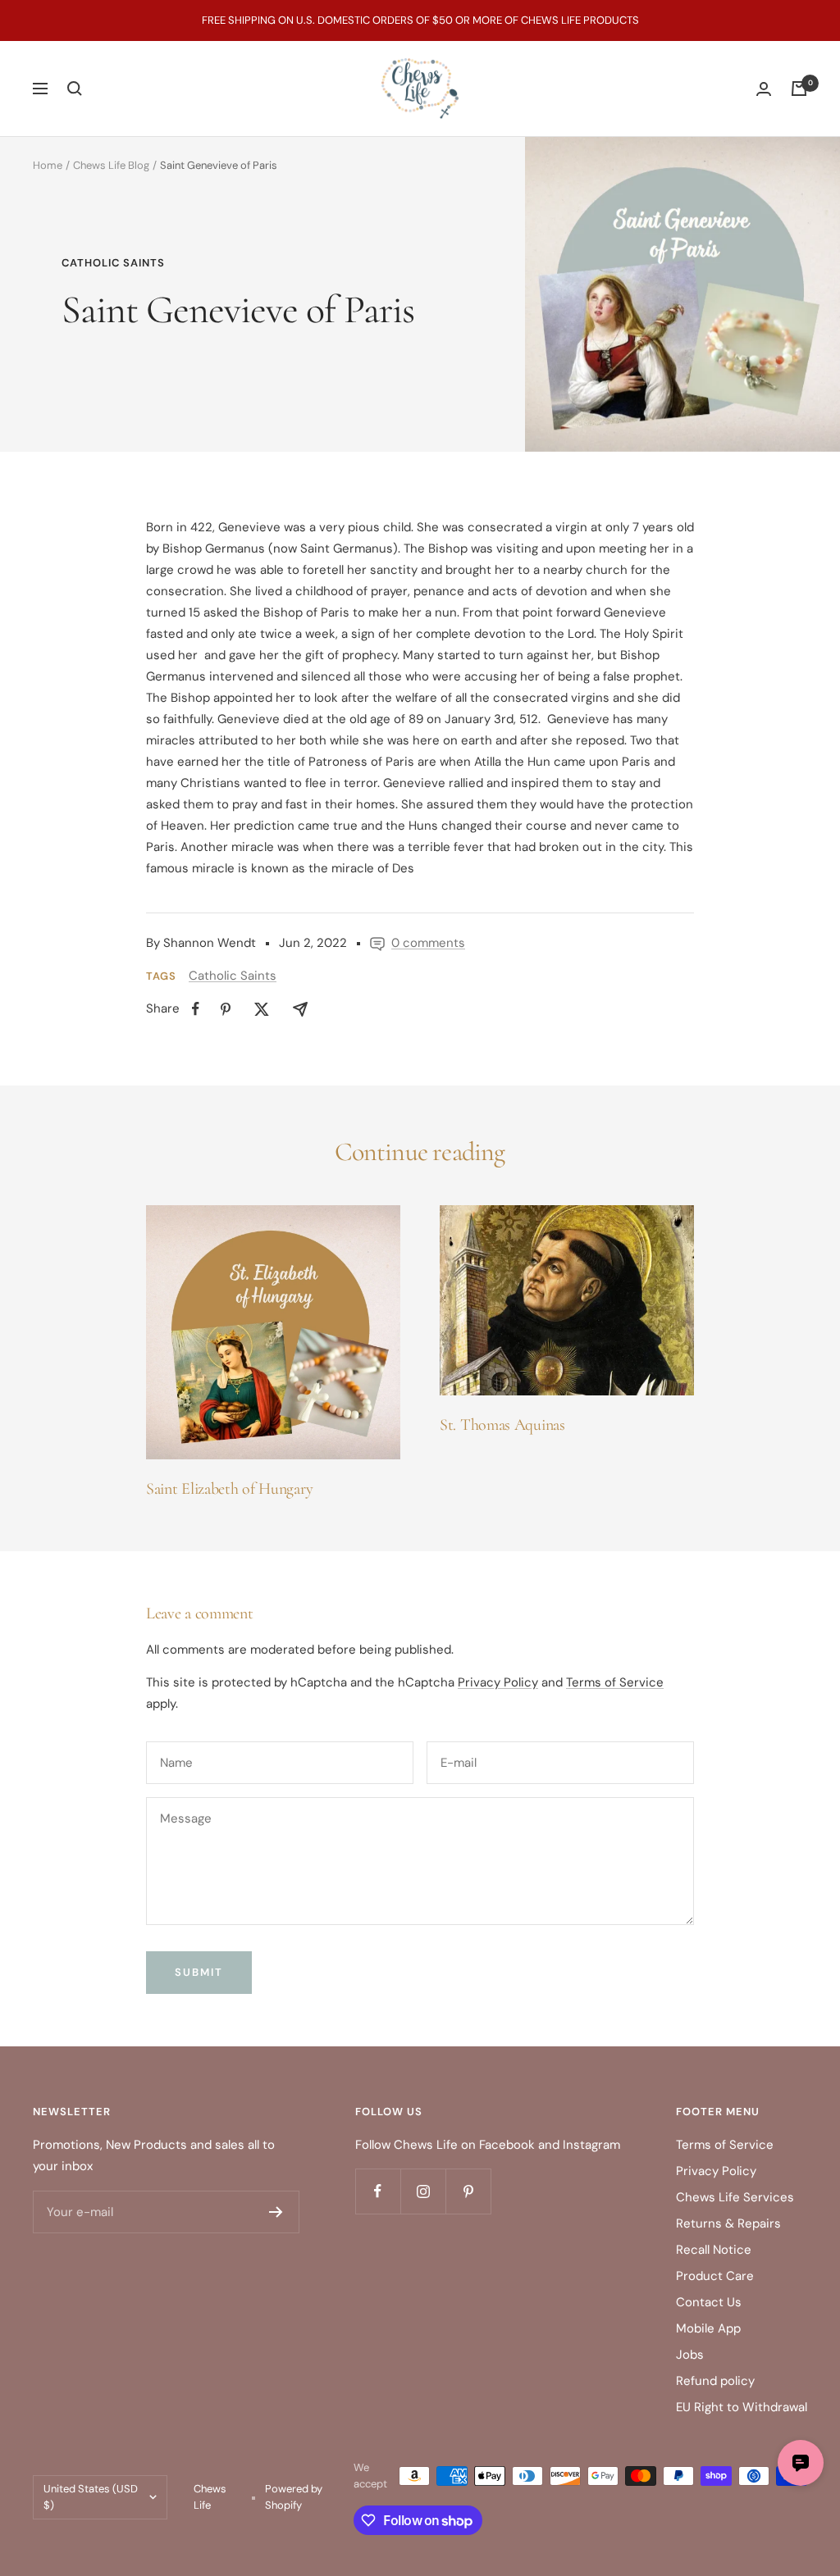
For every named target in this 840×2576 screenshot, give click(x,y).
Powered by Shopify (294, 2497)
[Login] (764, 89)
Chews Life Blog (111, 165)
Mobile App (708, 2328)
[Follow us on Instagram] (423, 2191)
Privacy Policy (498, 1682)
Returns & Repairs (728, 2223)
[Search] (75, 89)
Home (48, 165)
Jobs (690, 2355)
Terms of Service (615, 1682)
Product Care (715, 2276)
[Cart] (799, 89)
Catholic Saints (113, 263)
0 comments (428, 943)
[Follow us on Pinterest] (468, 2191)
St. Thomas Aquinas (502, 1425)
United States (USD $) (91, 2497)
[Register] (276, 2212)
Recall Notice (714, 2250)
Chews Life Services (735, 2197)
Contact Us (709, 2302)
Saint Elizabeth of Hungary (229, 1489)
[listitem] (196, 1009)
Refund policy (715, 2381)
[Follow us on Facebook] (378, 2191)
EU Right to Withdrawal (742, 2407)
